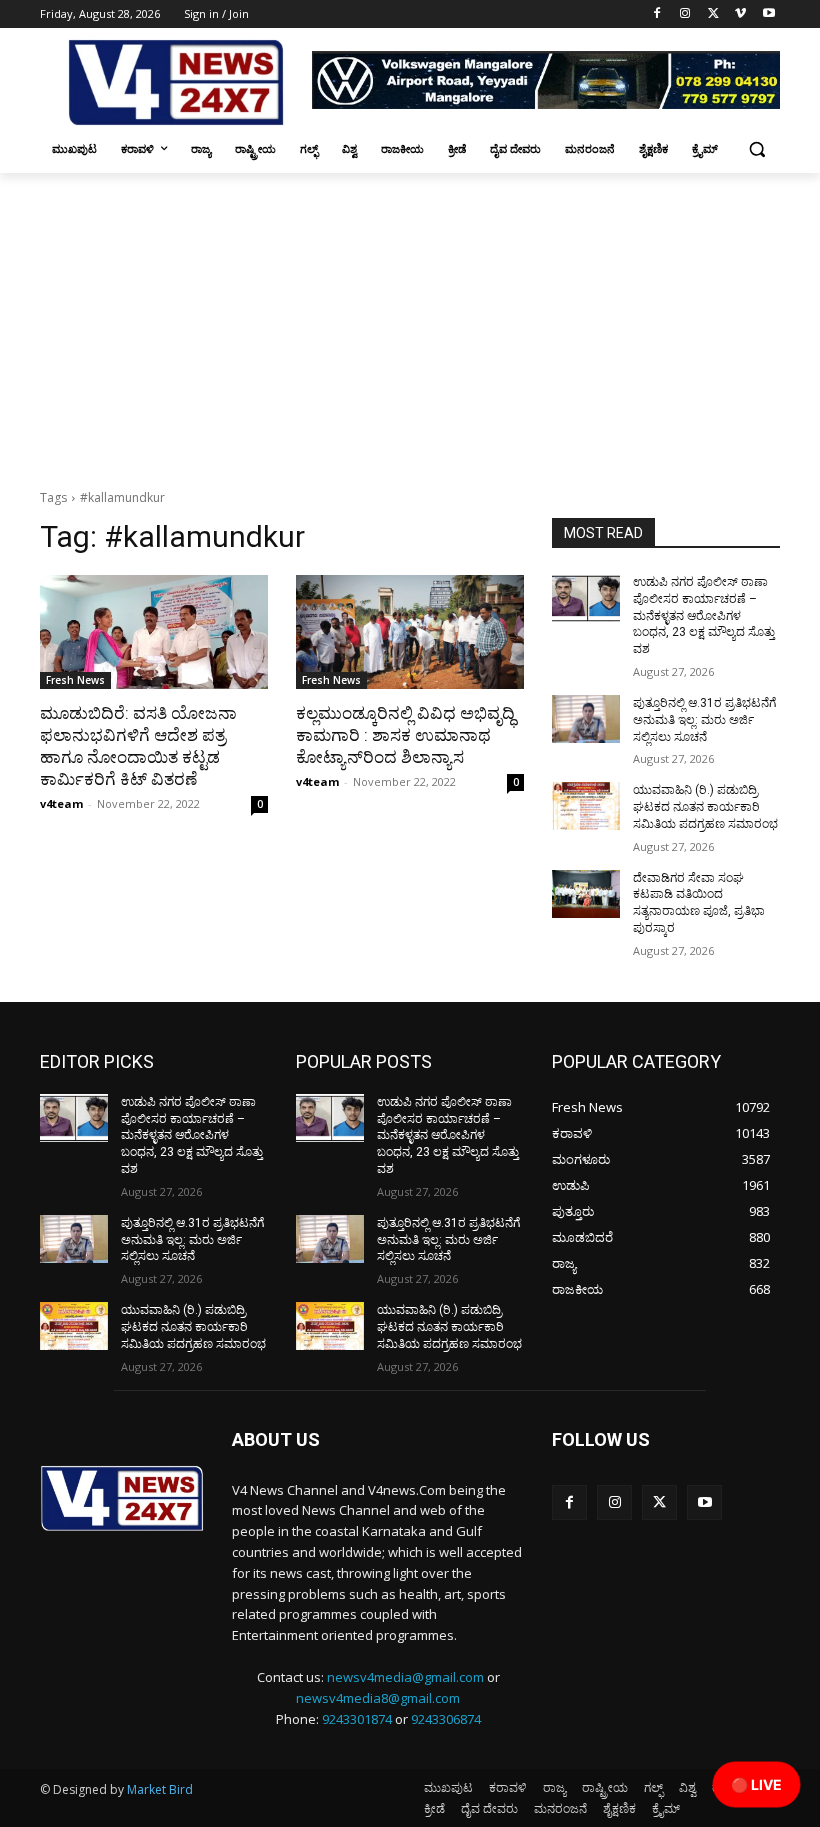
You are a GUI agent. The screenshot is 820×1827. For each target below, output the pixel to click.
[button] (756, 149)
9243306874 (446, 1719)
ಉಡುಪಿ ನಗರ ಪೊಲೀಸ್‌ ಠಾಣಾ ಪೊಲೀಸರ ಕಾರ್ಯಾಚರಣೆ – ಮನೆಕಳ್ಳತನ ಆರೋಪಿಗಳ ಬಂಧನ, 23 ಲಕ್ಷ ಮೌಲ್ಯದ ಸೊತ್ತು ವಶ (704, 615)
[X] (713, 14)
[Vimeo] (740, 14)
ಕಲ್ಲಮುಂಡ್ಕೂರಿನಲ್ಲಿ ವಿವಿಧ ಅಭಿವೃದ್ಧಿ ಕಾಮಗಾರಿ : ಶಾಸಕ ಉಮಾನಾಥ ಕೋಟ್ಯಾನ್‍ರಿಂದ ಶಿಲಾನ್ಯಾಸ (405, 735)
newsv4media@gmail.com (405, 1677)
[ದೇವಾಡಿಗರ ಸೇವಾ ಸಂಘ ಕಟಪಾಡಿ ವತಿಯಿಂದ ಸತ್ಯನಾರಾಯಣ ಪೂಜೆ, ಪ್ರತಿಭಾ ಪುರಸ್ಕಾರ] (586, 894)
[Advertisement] (410, 323)
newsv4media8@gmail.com (378, 1698)
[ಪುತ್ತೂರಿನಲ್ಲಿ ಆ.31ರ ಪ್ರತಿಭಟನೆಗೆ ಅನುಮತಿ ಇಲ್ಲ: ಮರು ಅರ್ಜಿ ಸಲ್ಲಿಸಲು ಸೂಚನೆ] (586, 719)
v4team (61, 803)
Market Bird (160, 1789)
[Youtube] (768, 14)
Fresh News (75, 680)
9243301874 (357, 1719)
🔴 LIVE (756, 1784)
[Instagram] (685, 14)
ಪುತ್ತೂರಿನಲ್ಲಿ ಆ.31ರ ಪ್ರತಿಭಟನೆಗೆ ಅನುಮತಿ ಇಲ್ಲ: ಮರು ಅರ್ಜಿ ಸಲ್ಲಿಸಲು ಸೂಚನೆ (704, 720)
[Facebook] (657, 14)
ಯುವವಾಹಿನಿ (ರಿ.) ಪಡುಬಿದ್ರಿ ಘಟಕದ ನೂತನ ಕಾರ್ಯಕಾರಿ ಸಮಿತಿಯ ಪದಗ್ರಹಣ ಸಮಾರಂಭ (705, 807)
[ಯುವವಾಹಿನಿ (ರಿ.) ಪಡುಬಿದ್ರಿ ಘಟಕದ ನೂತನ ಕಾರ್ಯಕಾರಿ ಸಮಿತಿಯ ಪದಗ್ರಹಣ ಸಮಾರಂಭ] (586, 806)
